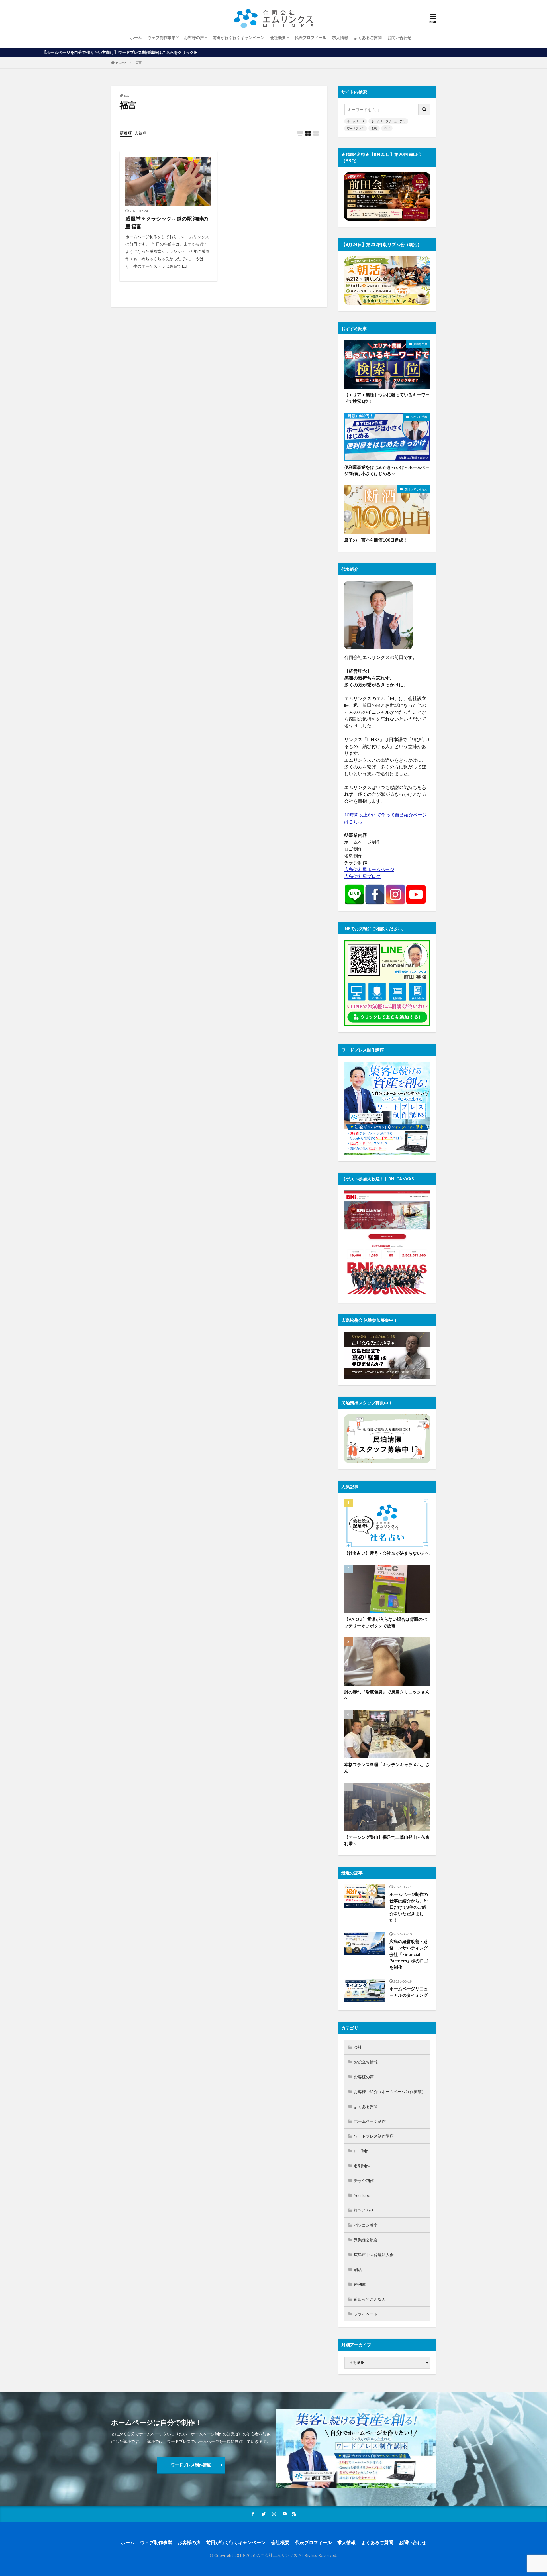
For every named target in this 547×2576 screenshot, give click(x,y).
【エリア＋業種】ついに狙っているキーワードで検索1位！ (387, 398)
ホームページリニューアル (388, 121)
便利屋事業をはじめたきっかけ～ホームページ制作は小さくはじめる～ (387, 470)
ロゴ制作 (362, 2151)
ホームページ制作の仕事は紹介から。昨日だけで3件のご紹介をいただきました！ (409, 1907)
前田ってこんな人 (416, 489)
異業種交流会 (366, 2240)
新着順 (126, 133)
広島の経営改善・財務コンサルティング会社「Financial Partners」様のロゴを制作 (409, 1954)
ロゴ (387, 128)
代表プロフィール (311, 37)
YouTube (362, 2195)
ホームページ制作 (370, 2121)
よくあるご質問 (368, 37)
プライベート (366, 2314)
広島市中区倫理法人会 (374, 2255)
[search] (424, 110)
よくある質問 (366, 2106)
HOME (121, 63)
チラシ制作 (364, 2180)
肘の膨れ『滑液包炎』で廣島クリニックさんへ (387, 1695)
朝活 (358, 2269)
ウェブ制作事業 (162, 37)
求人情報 (340, 37)
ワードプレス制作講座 (374, 2136)
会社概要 (278, 37)
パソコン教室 (366, 2225)
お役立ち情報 (419, 417)
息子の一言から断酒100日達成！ (376, 540)
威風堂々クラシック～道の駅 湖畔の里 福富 (167, 222)
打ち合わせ (364, 2210)
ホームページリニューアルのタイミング (409, 1992)
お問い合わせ (399, 37)
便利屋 (360, 2284)
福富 (138, 63)
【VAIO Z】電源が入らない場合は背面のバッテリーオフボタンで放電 (385, 1622)
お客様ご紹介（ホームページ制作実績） (390, 2092)
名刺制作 (362, 2166)
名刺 (374, 128)
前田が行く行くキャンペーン (238, 37)
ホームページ (356, 121)
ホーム (136, 37)
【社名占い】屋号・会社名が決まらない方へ (387, 1553)
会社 (358, 2047)
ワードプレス (356, 128)
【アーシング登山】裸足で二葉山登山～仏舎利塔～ (387, 1840)
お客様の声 (194, 37)
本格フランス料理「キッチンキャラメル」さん (387, 1768)
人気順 (140, 133)
